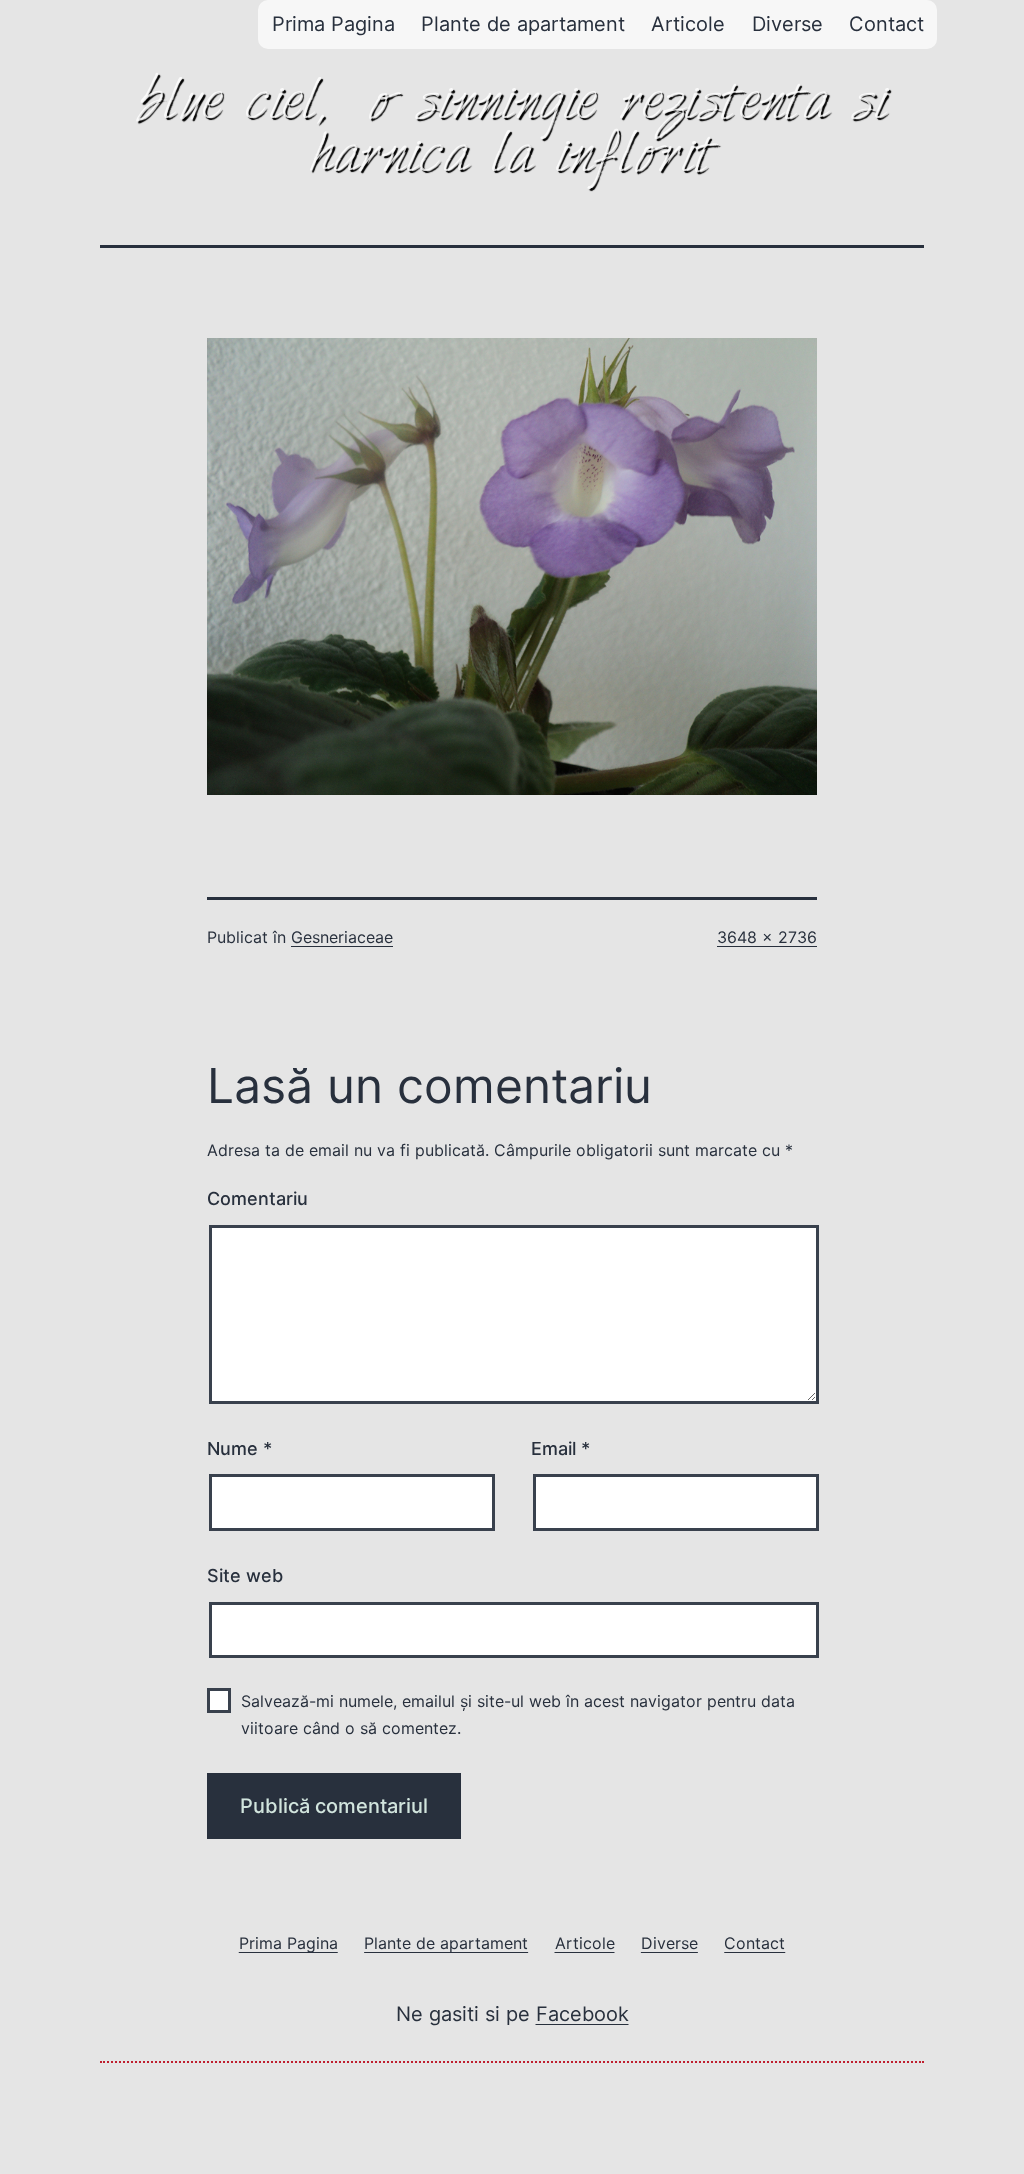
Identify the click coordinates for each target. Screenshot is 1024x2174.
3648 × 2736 (767, 937)
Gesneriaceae (342, 937)
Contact (886, 24)
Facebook (582, 2014)
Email (560, 1448)
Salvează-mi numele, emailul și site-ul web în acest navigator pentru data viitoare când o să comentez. (518, 1714)
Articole (688, 24)
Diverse (787, 24)
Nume (239, 1448)
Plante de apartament (523, 24)
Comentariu (257, 1198)
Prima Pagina (333, 24)
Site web (245, 1575)
